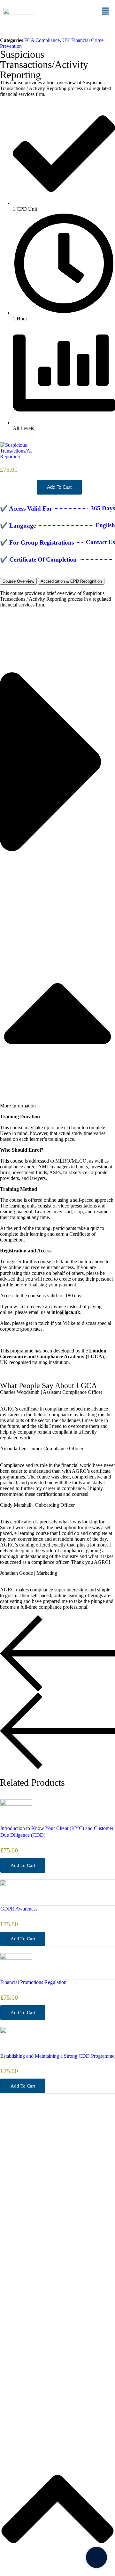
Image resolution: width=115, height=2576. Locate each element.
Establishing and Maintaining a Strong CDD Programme (57, 2056)
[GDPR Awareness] (16, 1884)
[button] (105, 12)
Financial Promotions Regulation (33, 1982)
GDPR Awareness (19, 1909)
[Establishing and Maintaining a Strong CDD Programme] (16, 2032)
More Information (18, 1106)
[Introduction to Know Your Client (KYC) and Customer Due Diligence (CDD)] (16, 1804)
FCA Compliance (42, 40)
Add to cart (59, 487)
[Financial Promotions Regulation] (16, 1958)
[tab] (18, 581)
